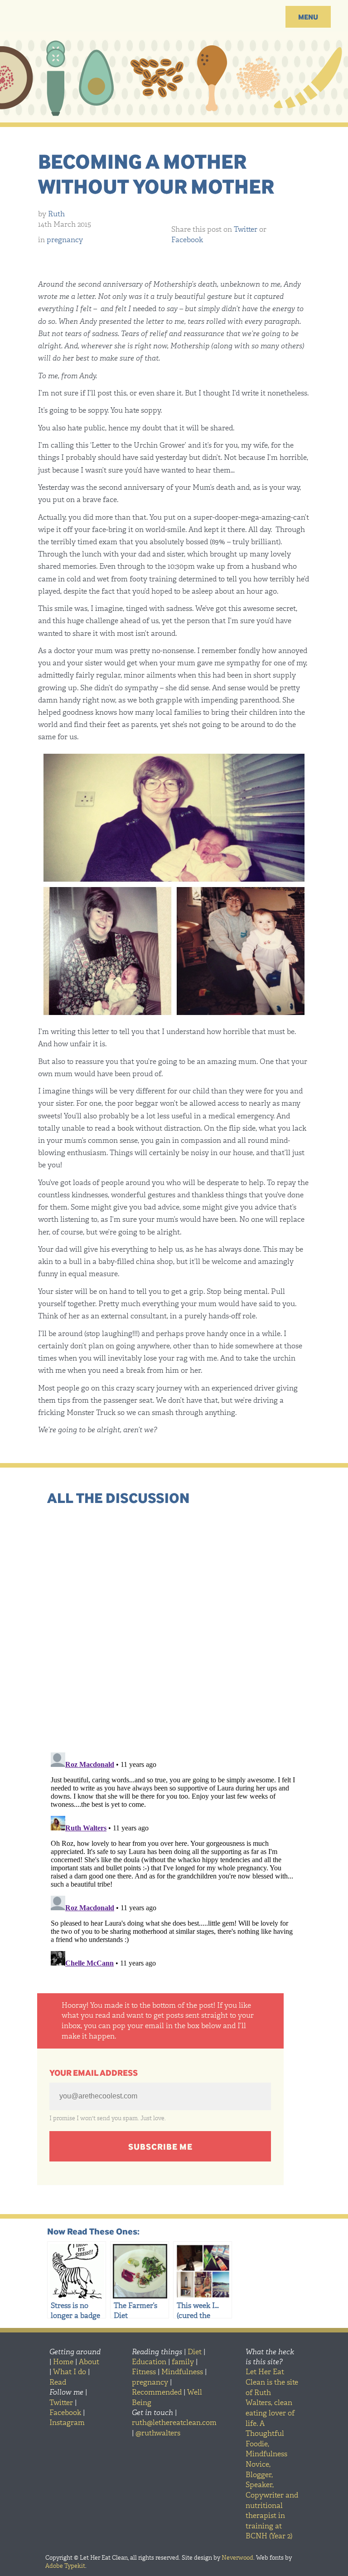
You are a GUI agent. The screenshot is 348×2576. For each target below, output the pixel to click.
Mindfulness (182, 2372)
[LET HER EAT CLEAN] (174, 20)
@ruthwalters (158, 2433)
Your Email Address (94, 2073)
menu (308, 17)
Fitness (144, 2372)
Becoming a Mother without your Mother (156, 173)
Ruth (56, 214)
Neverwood (237, 2558)
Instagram (67, 2422)
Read (58, 2382)
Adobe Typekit (65, 2566)
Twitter (246, 229)
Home (63, 2362)
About (89, 2362)
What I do (70, 2372)
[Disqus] (174, 1627)
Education (149, 2362)
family (183, 2362)
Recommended (157, 2392)
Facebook (187, 240)
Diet (195, 2352)
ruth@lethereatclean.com (174, 2422)
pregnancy (65, 240)
